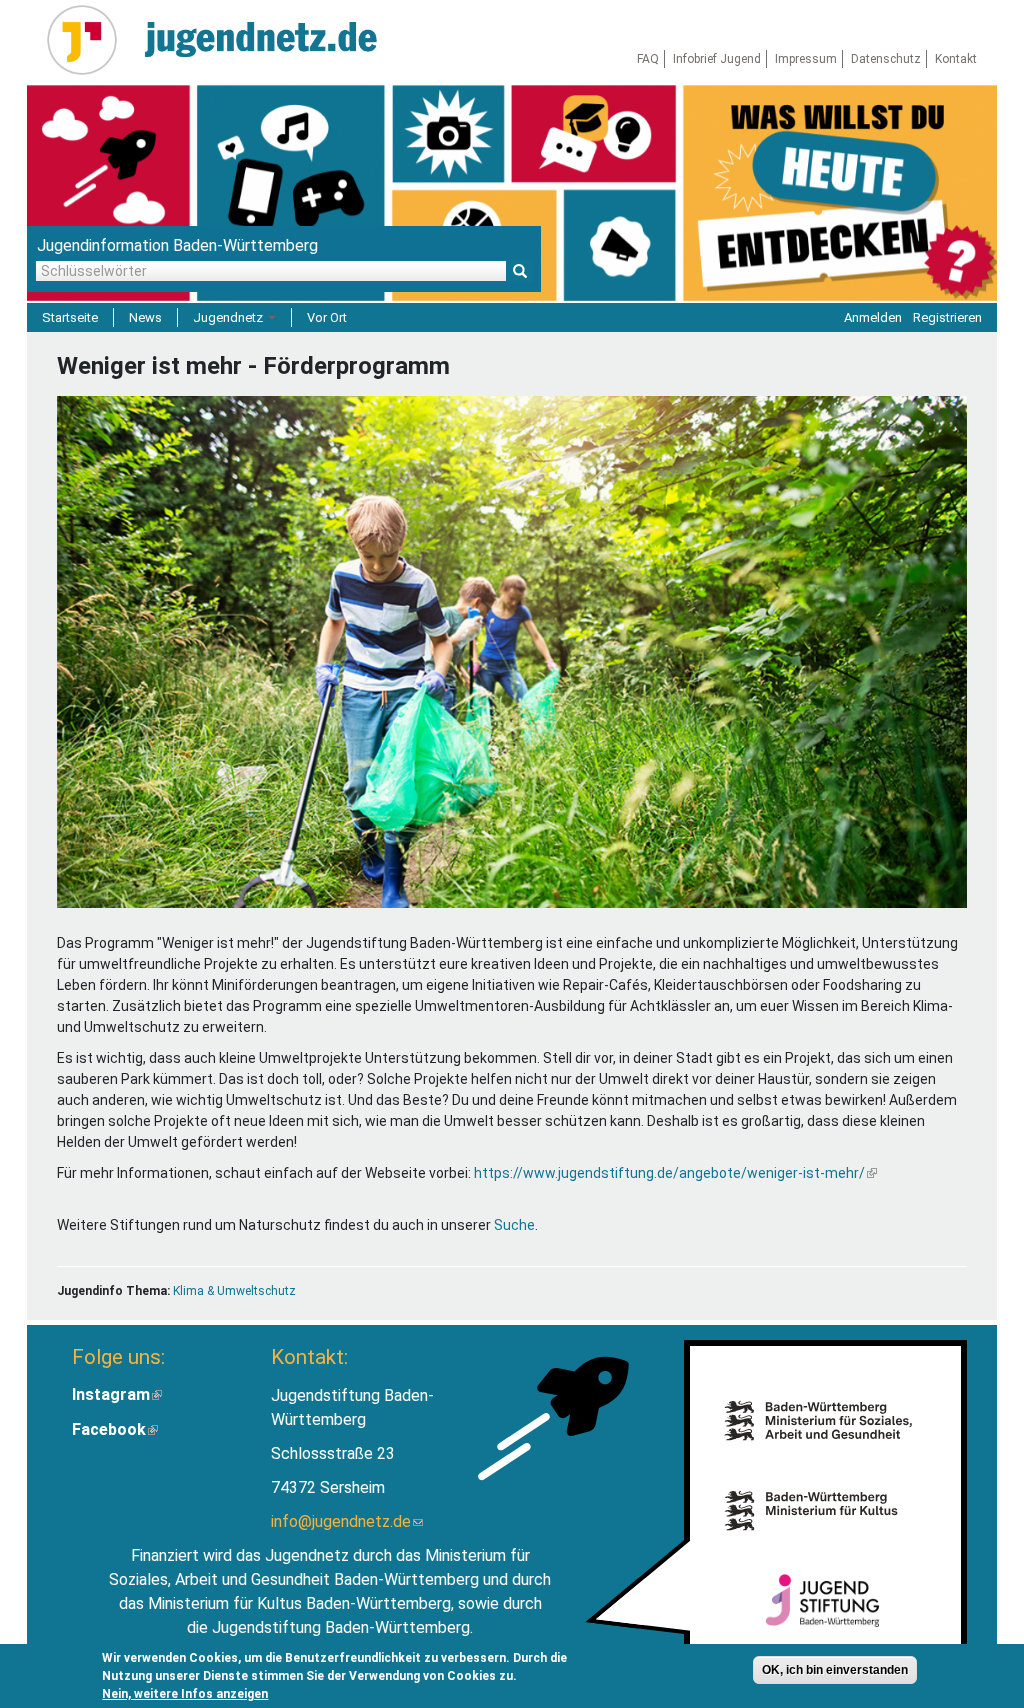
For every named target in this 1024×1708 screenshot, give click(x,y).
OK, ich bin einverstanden (835, 1670)
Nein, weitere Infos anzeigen (185, 1694)
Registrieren (947, 317)
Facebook (115, 1429)
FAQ (648, 59)
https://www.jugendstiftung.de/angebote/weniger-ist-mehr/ (675, 1173)
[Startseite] (89, 40)
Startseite (70, 317)
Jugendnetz (229, 317)
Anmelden (873, 317)
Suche (514, 1225)
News (145, 317)
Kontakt (956, 59)
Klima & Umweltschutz (234, 1291)
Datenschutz (886, 59)
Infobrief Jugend (717, 59)
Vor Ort (327, 317)
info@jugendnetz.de (347, 1521)
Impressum (806, 59)
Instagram (117, 1394)
